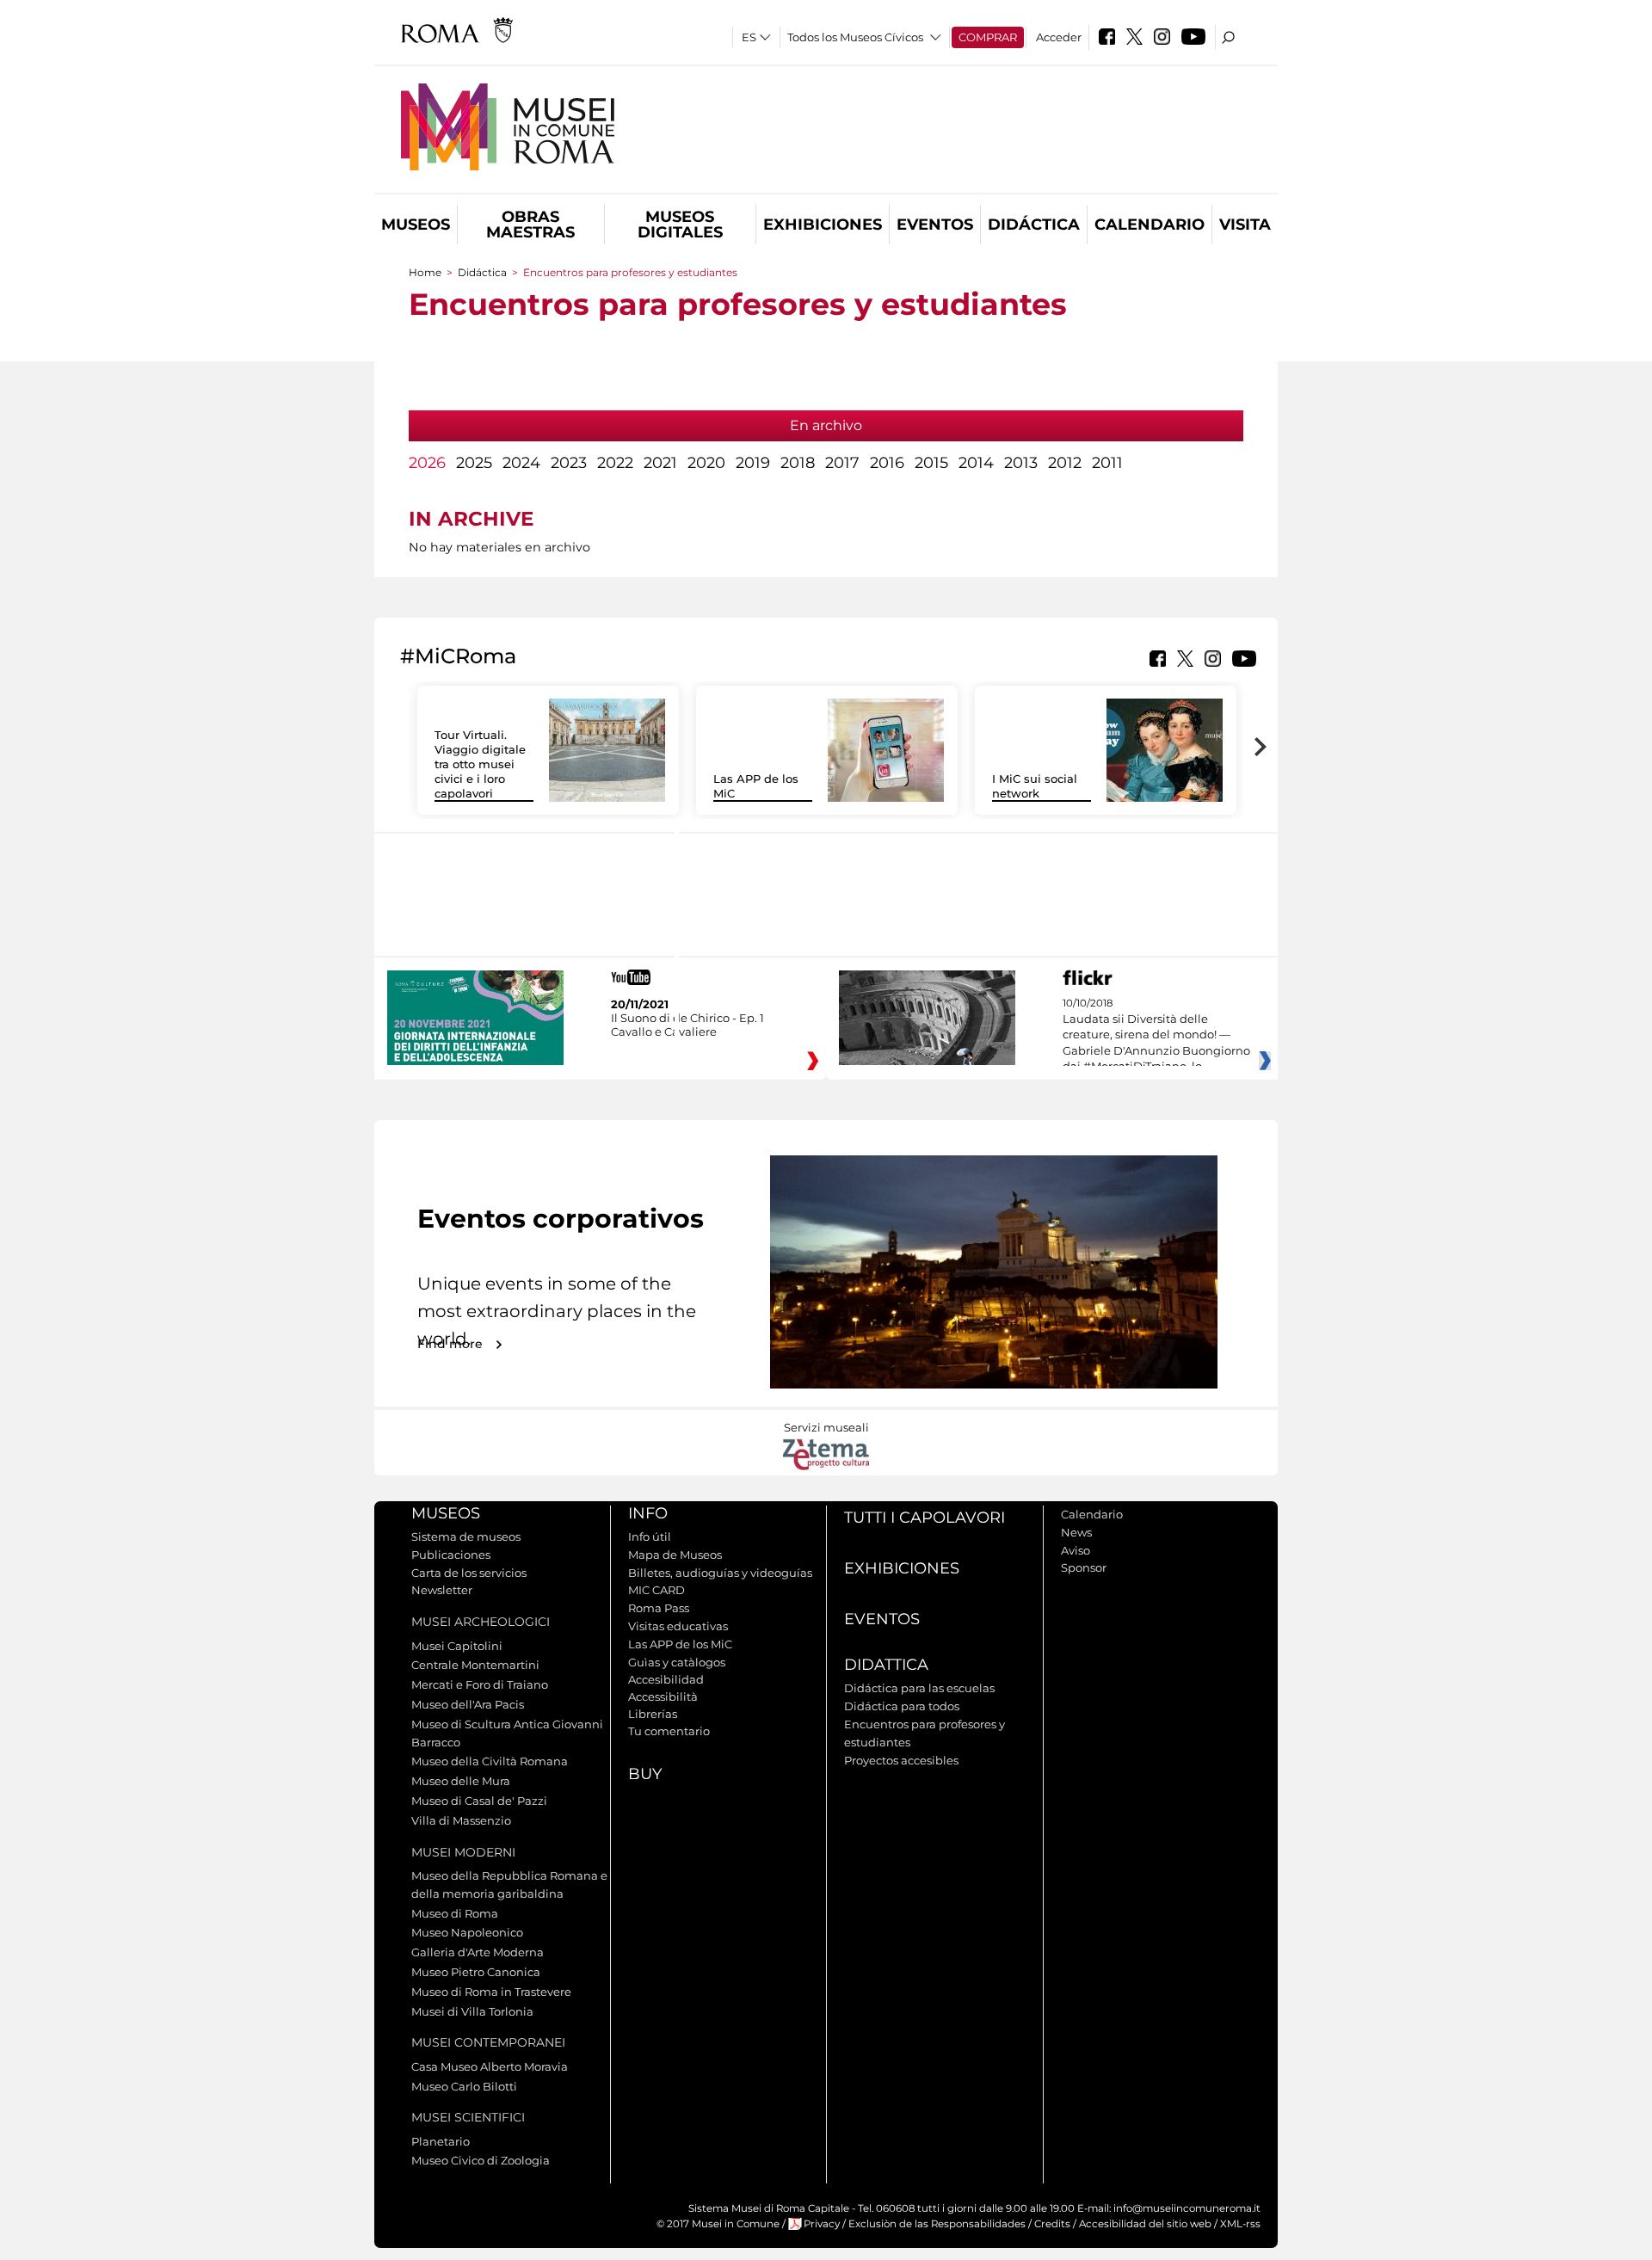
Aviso (1076, 1550)
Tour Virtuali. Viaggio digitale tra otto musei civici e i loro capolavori (480, 764)
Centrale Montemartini (475, 1665)
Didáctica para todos (902, 1706)
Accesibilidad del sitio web (1145, 2224)
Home (425, 272)
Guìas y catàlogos (677, 1662)
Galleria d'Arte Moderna (478, 1952)
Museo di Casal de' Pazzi (479, 1801)
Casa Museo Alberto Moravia (490, 2066)
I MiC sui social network (1035, 786)
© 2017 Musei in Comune (718, 2224)
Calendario (1150, 225)
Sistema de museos (466, 1536)
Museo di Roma (455, 1913)
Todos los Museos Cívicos (855, 37)
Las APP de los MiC (680, 1644)
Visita (1245, 225)
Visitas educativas (678, 1626)
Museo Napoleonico (467, 1932)
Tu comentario (669, 1731)
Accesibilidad (666, 1679)
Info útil (650, 1536)
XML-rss (1240, 2224)
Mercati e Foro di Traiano (480, 1684)
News (1076, 1532)
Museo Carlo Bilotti (464, 2086)
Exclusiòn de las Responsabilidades (937, 2224)
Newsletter (442, 1590)
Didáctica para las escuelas (919, 1688)
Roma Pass (659, 1608)
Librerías (653, 1714)
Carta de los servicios (469, 1573)
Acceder (1059, 37)
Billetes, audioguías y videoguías (720, 1573)
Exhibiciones (823, 225)
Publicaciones (451, 1555)
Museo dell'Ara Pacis (468, 1704)
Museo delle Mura (461, 1781)
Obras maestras (530, 225)
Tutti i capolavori (925, 1518)
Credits (1052, 2224)
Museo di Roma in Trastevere (491, 1992)
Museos (416, 225)
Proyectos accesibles (901, 1760)
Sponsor (1084, 1567)
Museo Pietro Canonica (476, 1972)
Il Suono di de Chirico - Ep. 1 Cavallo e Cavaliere (687, 1025)
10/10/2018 (1156, 1035)
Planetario (441, 2141)
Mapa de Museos (675, 1555)
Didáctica (1034, 225)
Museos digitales (680, 225)
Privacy (822, 2224)
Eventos (935, 225)
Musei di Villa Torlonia (472, 2011)
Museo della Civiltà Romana (490, 1761)
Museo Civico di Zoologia (481, 2160)
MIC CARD (656, 1590)
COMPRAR (988, 37)
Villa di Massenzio (461, 1820)
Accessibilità (663, 1697)
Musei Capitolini (457, 1646)
